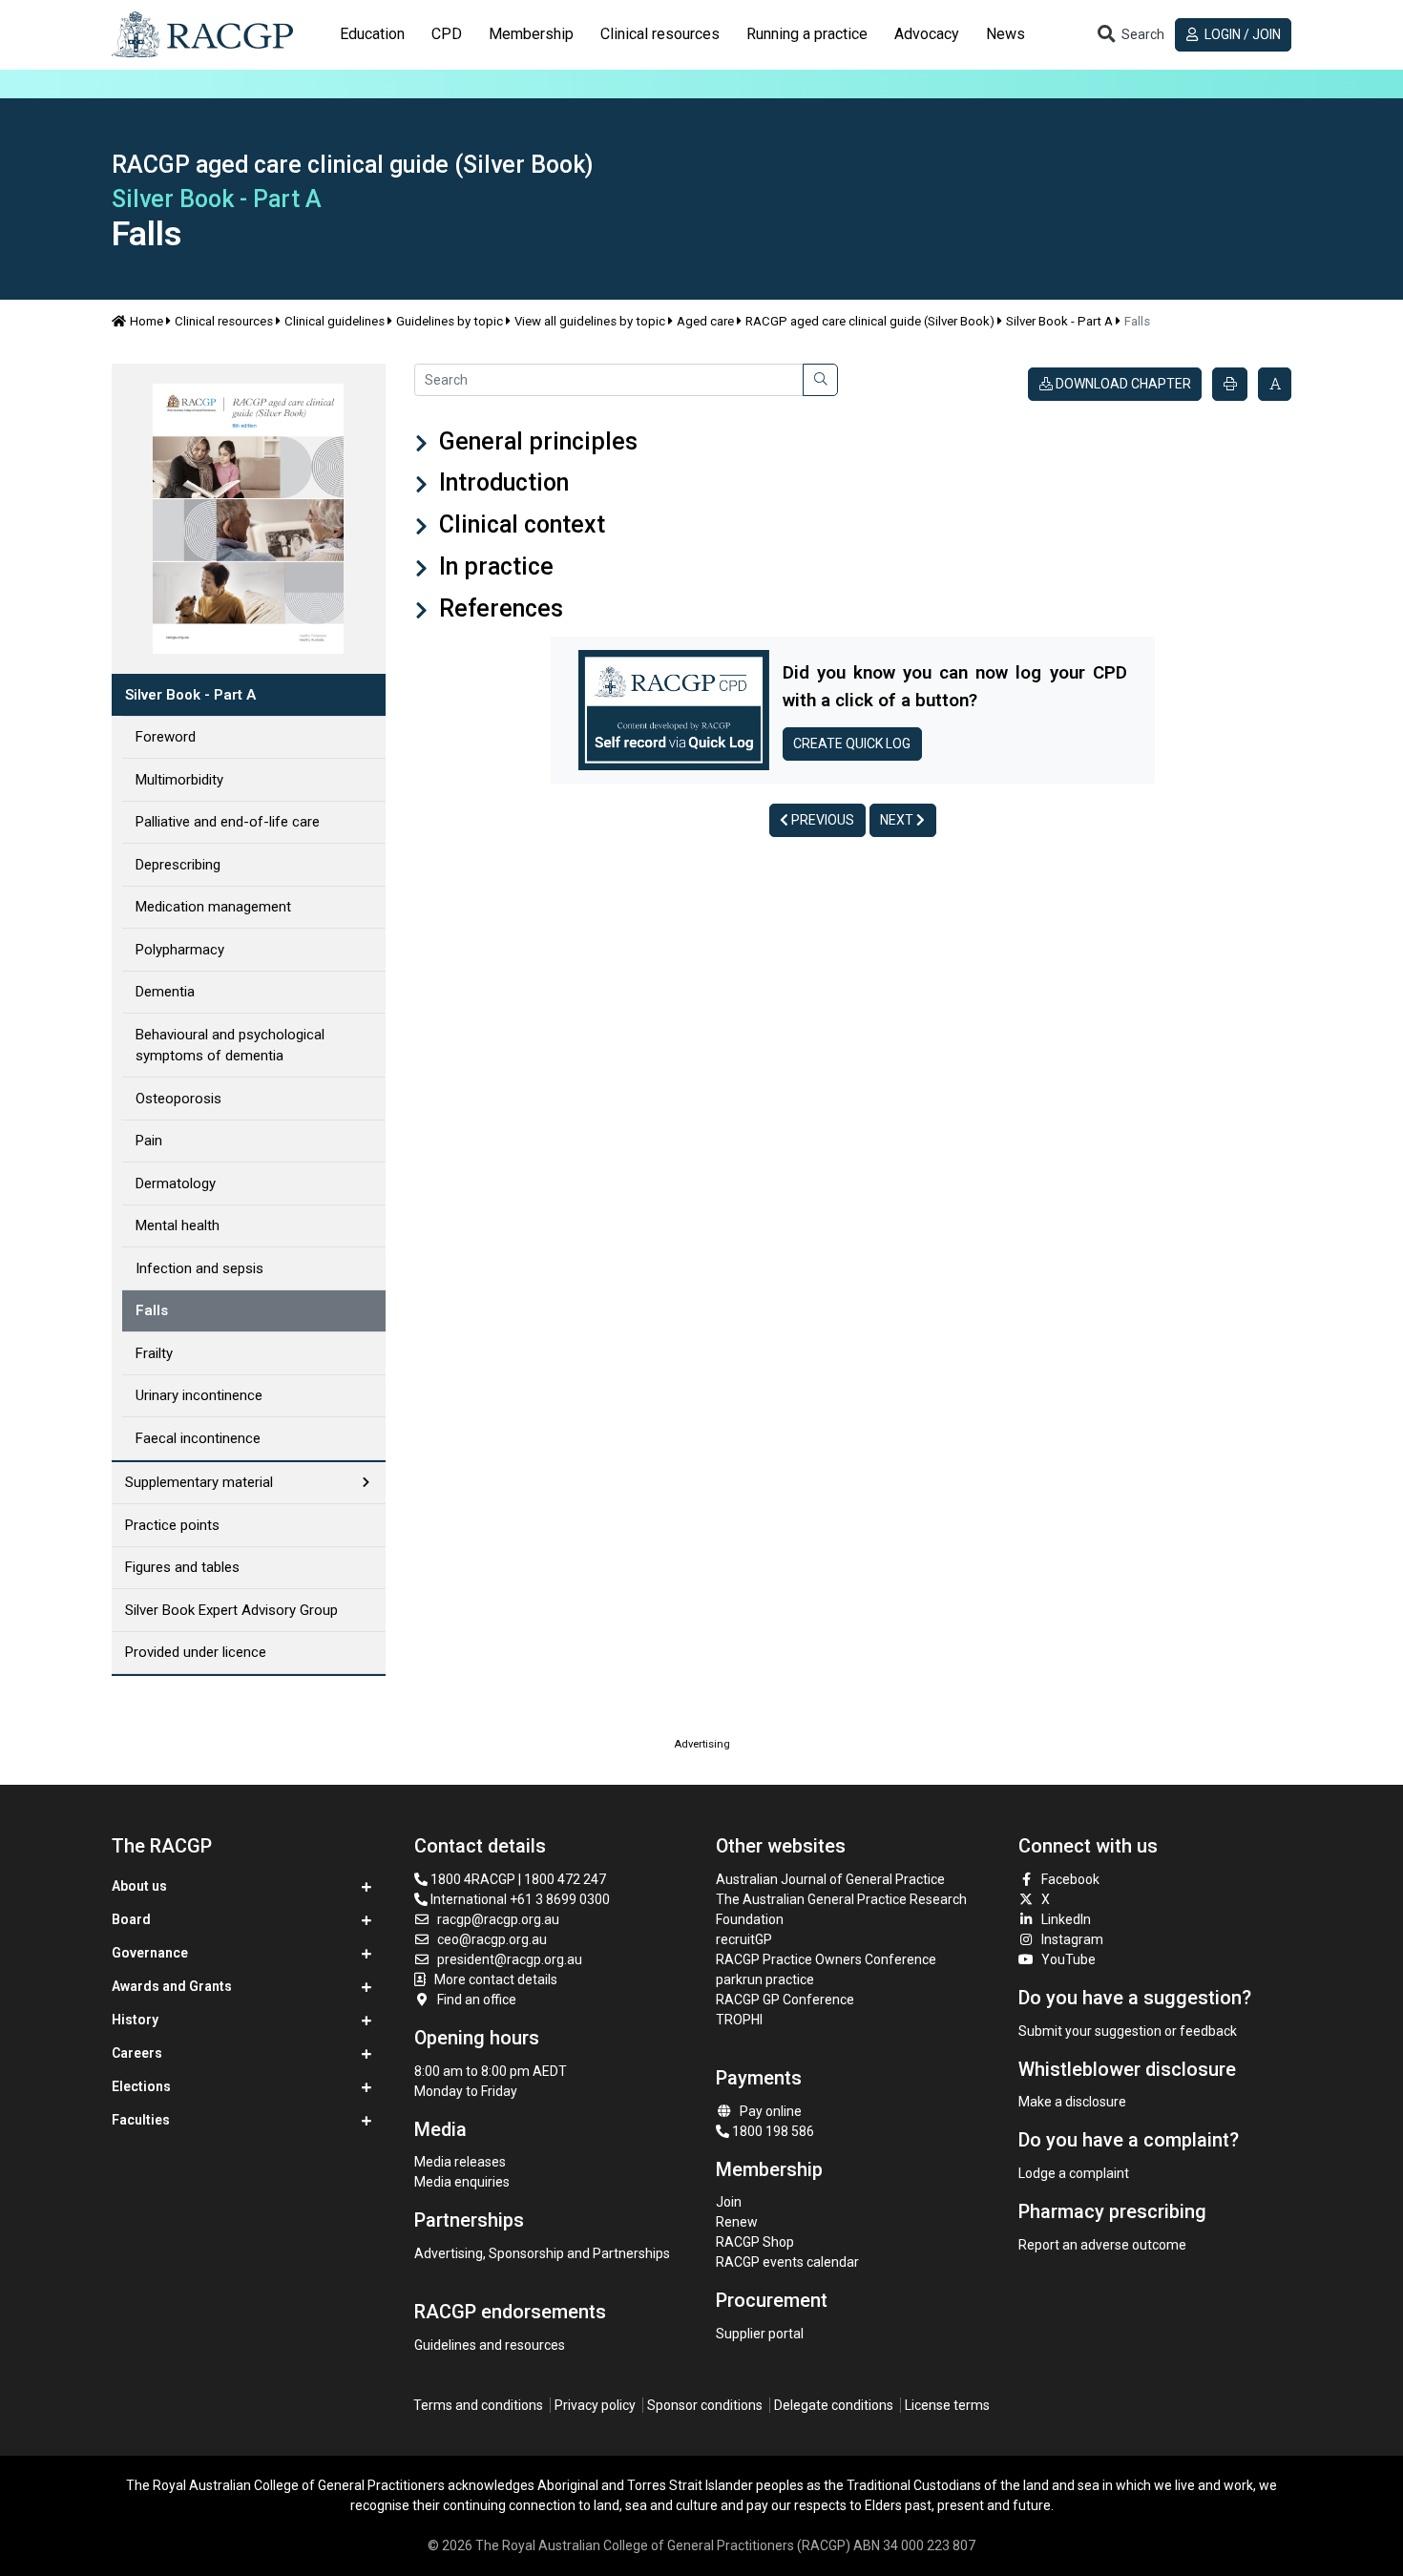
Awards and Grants (172, 1986)
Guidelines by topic (450, 321)
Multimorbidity (179, 780)
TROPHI (739, 2020)
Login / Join (1241, 34)
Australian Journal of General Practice (830, 1879)
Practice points (172, 1525)
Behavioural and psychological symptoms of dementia (230, 1046)
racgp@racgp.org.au (498, 1919)
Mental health (178, 1225)
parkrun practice (765, 1979)
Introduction (501, 482)
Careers (137, 2053)
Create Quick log (852, 743)
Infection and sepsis (199, 1268)
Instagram (1072, 1939)
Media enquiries (462, 2182)
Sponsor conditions (705, 2405)
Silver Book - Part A (1059, 321)
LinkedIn (1066, 1919)
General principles (535, 441)
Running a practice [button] (807, 34)
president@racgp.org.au (510, 1959)
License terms (947, 2405)
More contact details (496, 1979)
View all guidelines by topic (590, 321)
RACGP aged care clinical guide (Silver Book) (870, 321)
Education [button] (372, 34)
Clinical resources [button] (660, 34)
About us (139, 1886)
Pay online (771, 2111)
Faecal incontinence (198, 1438)
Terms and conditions (478, 2405)
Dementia (165, 992)
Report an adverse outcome (1102, 2245)
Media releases (460, 2162)
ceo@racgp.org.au (492, 1939)
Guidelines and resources (490, 2345)
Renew (737, 2222)
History (135, 2020)
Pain (149, 1141)
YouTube (1068, 1959)
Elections (141, 2086)
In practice (493, 566)
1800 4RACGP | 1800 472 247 (517, 1879)
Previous (821, 820)
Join (729, 2202)
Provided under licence (196, 1652)
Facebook (1070, 1879)
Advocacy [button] (927, 34)
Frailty (154, 1353)
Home (147, 321)
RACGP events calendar (787, 2262)
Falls (152, 1310)
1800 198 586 (772, 2131)
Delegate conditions (834, 2405)
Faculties (141, 2120)
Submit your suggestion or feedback (1128, 2031)
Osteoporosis (178, 1099)
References (498, 608)
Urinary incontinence (199, 1395)
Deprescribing (178, 865)
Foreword (166, 737)
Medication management (213, 907)
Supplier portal (760, 2334)
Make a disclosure (1072, 2102)
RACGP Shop (755, 2242)
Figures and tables (182, 1567)
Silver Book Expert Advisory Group (231, 1610)
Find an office (477, 2000)
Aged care (705, 321)
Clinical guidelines (335, 321)
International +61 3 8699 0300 (519, 1899)
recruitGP (744, 1939)
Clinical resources (224, 321)
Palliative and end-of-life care (228, 822)
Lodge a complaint (1074, 2173)
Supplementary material (199, 1482)
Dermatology (176, 1183)
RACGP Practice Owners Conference (826, 1959)
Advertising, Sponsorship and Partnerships (542, 2253)
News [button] (1005, 34)
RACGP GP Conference (785, 2000)
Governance (150, 1953)
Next (898, 820)
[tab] (372, 34)
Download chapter (1122, 384)
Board (131, 1919)
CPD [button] (447, 34)
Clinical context (519, 524)
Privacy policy (595, 2405)
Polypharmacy (180, 950)
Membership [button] (531, 34)
